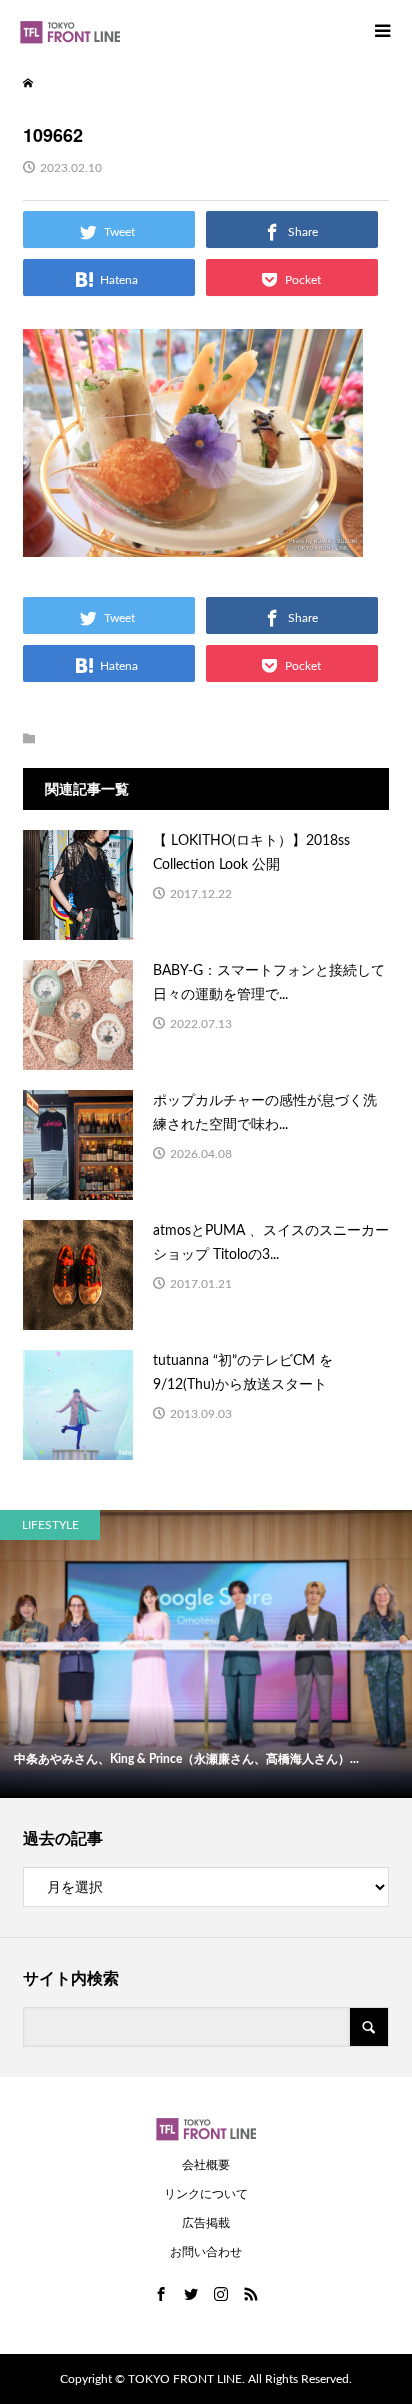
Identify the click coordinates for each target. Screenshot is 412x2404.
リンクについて (206, 2194)
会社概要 (206, 2165)
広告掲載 (206, 2223)
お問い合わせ (206, 2252)
